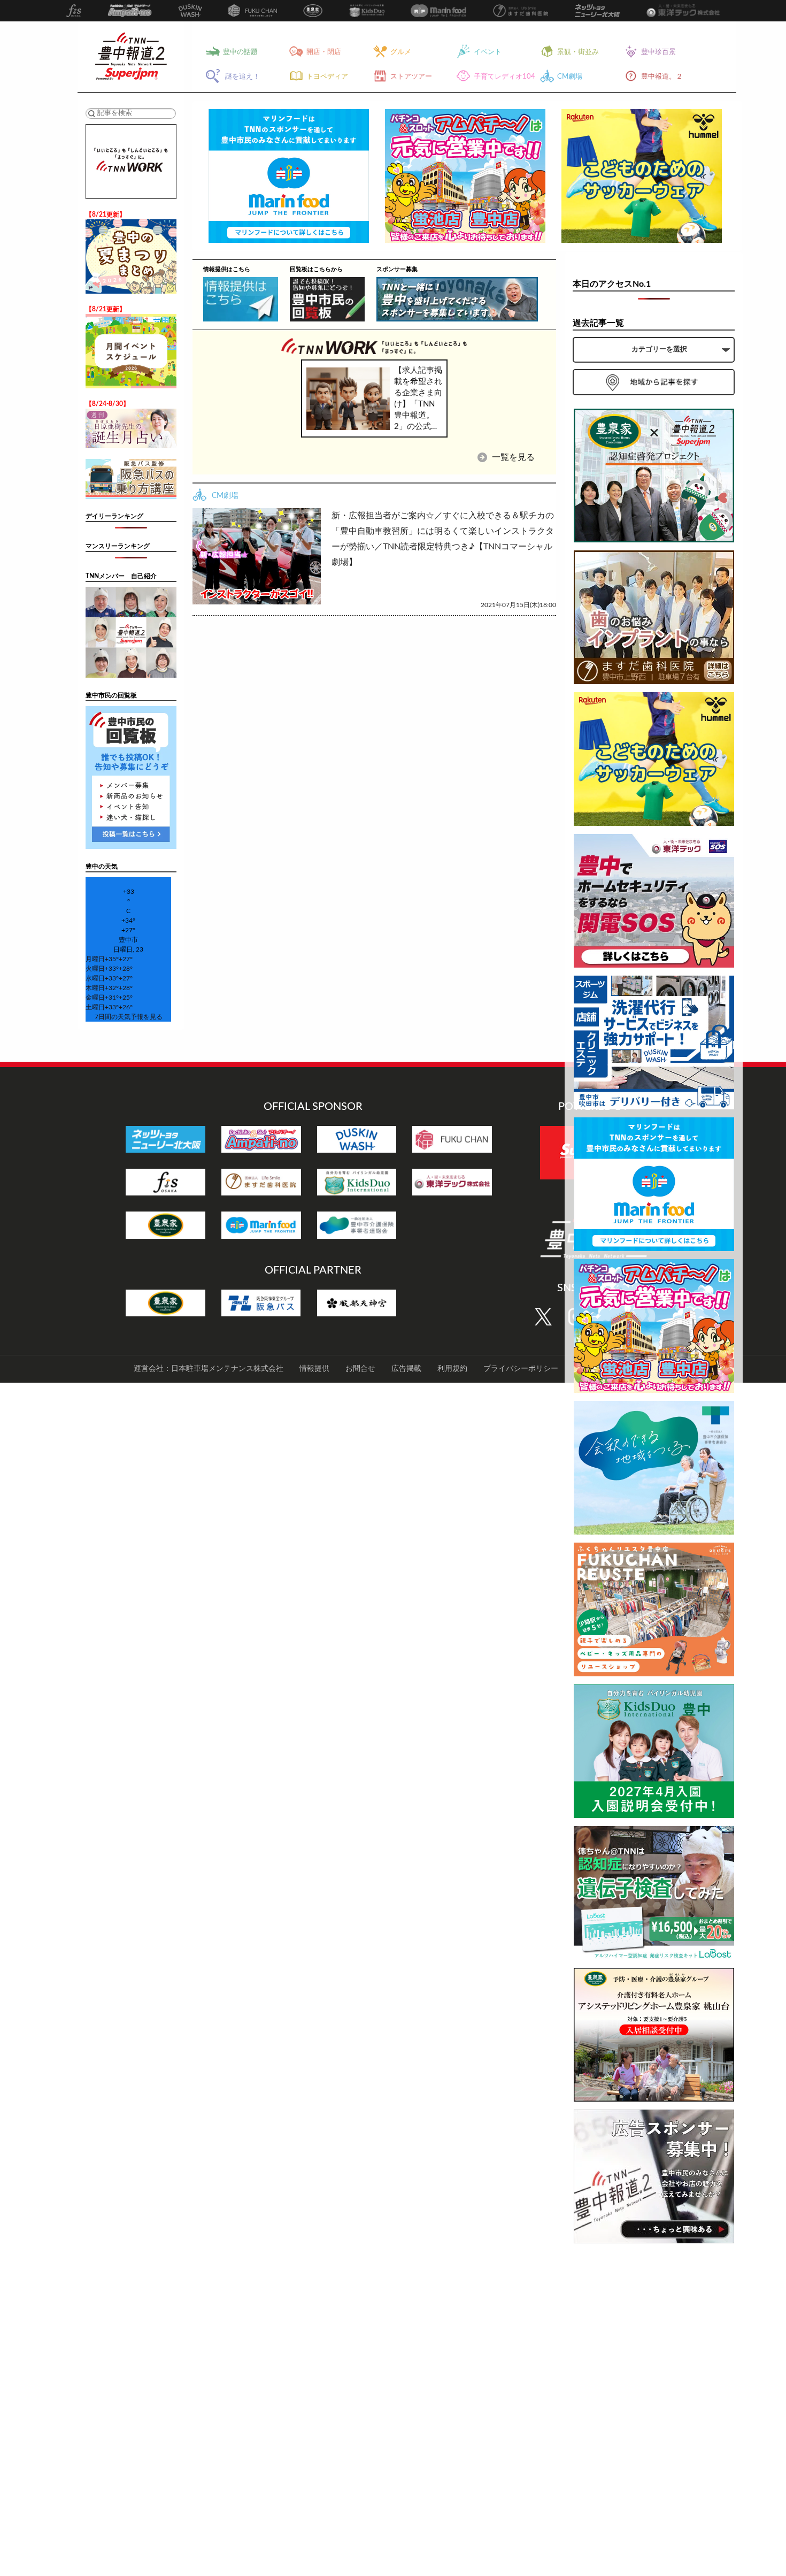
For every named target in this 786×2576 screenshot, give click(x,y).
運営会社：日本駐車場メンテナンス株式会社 (209, 1369)
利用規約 (452, 1369)
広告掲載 (406, 1369)
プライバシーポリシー (521, 1369)
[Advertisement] (654, 2412)
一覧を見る (512, 457)
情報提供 (314, 1369)
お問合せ (360, 1369)
